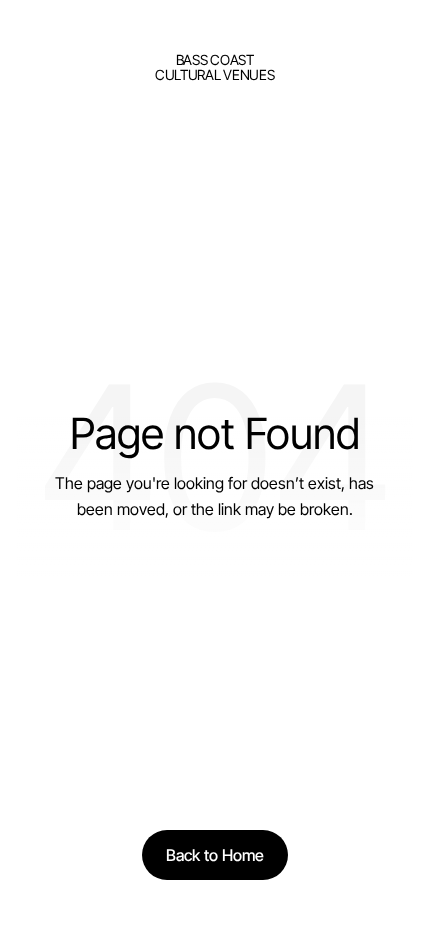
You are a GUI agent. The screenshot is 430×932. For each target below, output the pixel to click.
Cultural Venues (215, 74)
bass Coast (215, 59)
